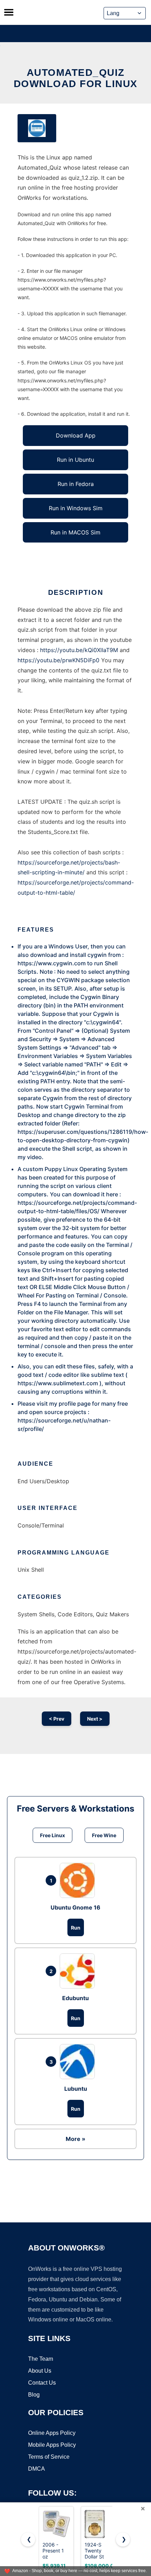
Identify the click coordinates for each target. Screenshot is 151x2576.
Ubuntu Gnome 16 (75, 1907)
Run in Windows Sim (76, 508)
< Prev (57, 1719)
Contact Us (42, 2383)
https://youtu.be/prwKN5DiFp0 (58, 660)
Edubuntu (75, 1998)
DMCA (37, 2469)
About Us (40, 2371)
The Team (41, 2359)
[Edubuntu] (79, 1971)
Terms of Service (49, 2457)
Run (76, 1928)
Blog (34, 2395)
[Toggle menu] (9, 12)
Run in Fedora (76, 484)
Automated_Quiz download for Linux (76, 78)
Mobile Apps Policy (52, 2445)
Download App (76, 435)
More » (75, 2139)
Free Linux (52, 1835)
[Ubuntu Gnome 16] (79, 1880)
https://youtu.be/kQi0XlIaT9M (79, 650)
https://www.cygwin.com (52, 963)
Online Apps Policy (52, 2433)
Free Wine (104, 1835)
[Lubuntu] (79, 2062)
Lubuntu (76, 2089)
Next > (95, 1719)
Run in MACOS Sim (75, 532)
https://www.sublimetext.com (58, 1383)
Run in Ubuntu (75, 460)
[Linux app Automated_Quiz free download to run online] (37, 128)
